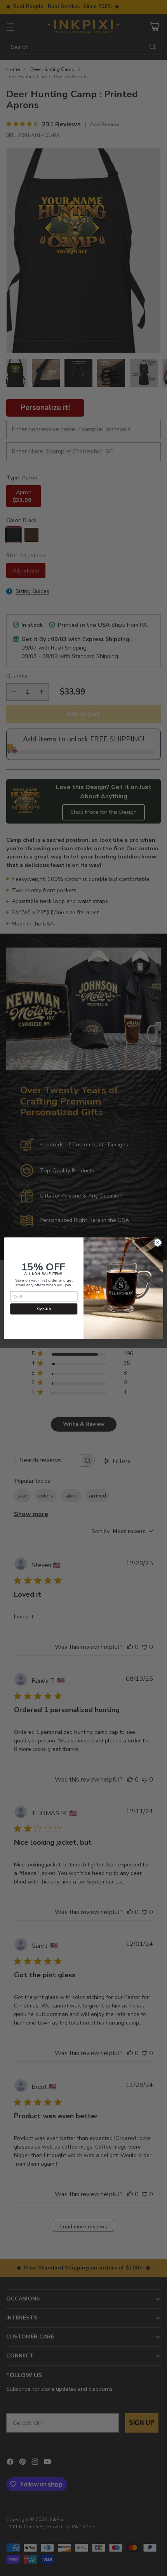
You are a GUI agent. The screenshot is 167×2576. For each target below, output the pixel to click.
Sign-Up (44, 1309)
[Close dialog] (158, 1242)
